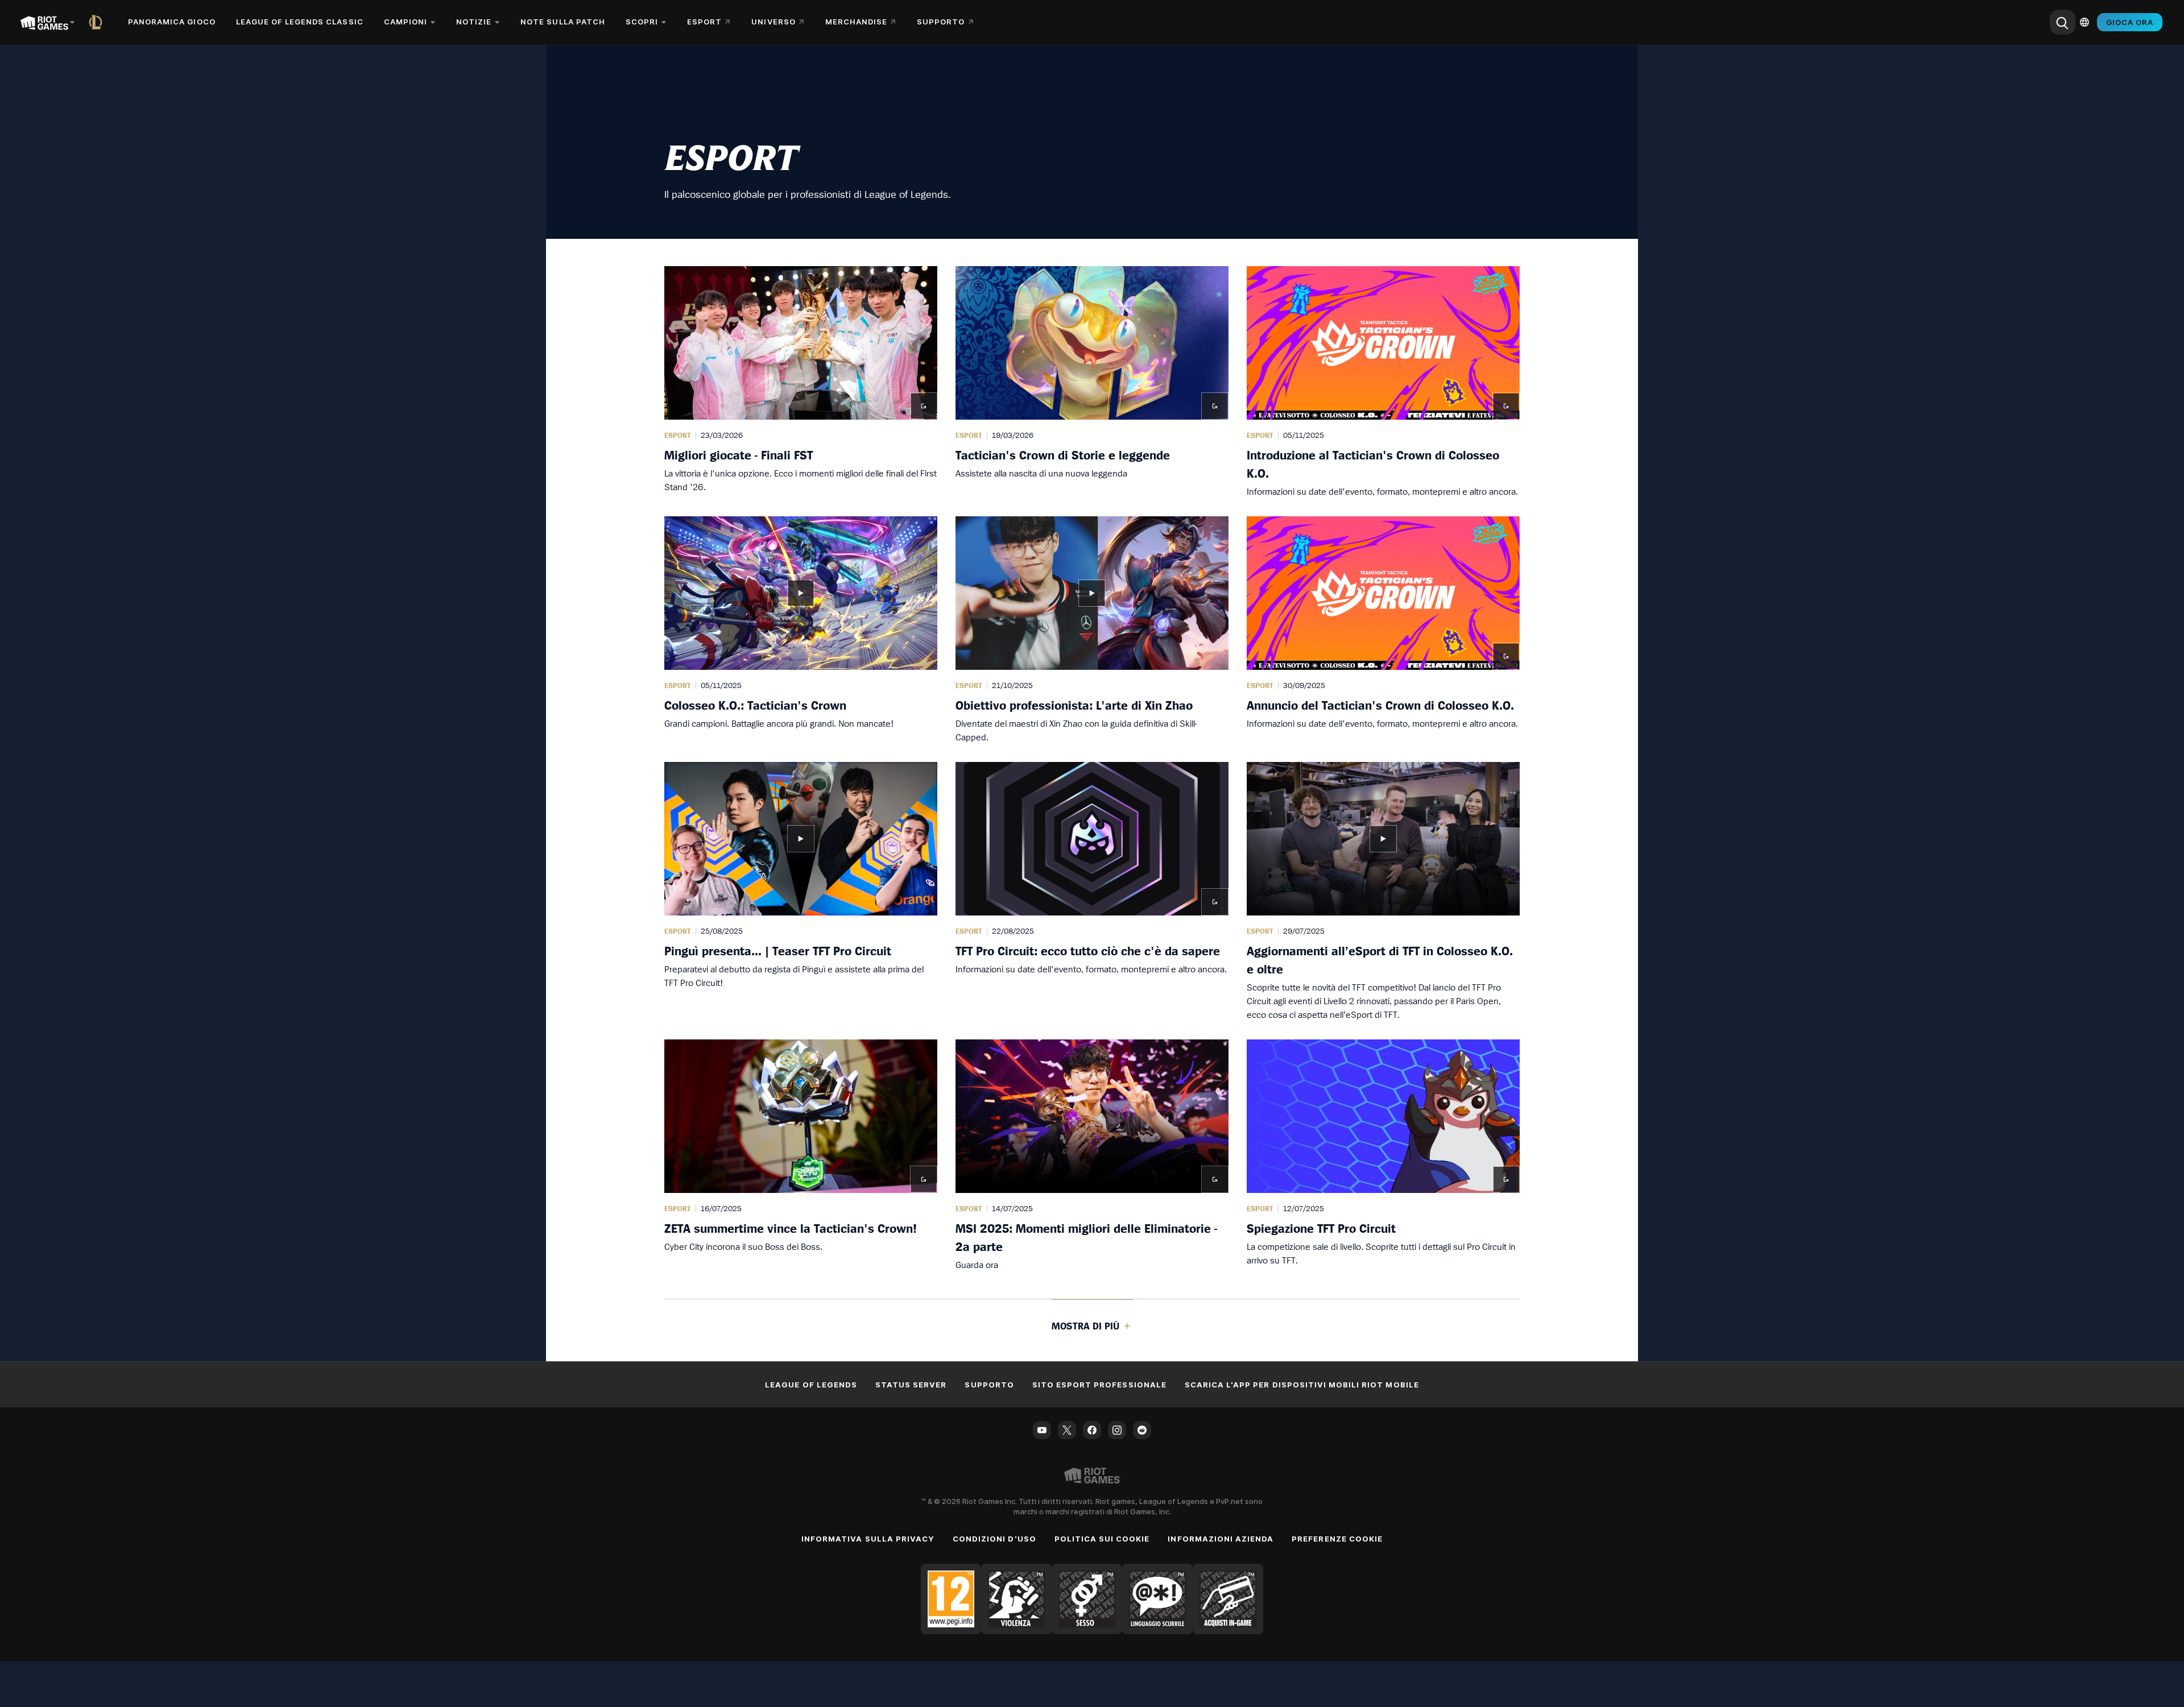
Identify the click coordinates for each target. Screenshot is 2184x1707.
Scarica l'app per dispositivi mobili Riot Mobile (1302, 1385)
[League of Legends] (98, 22)
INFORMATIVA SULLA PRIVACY (868, 1539)
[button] (801, 382)
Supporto (989, 1385)
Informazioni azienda (1221, 1539)
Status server (911, 1385)
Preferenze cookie (1337, 1539)
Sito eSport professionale (1099, 1385)
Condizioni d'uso (994, 1539)
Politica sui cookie (1102, 1539)
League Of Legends (811, 1385)
